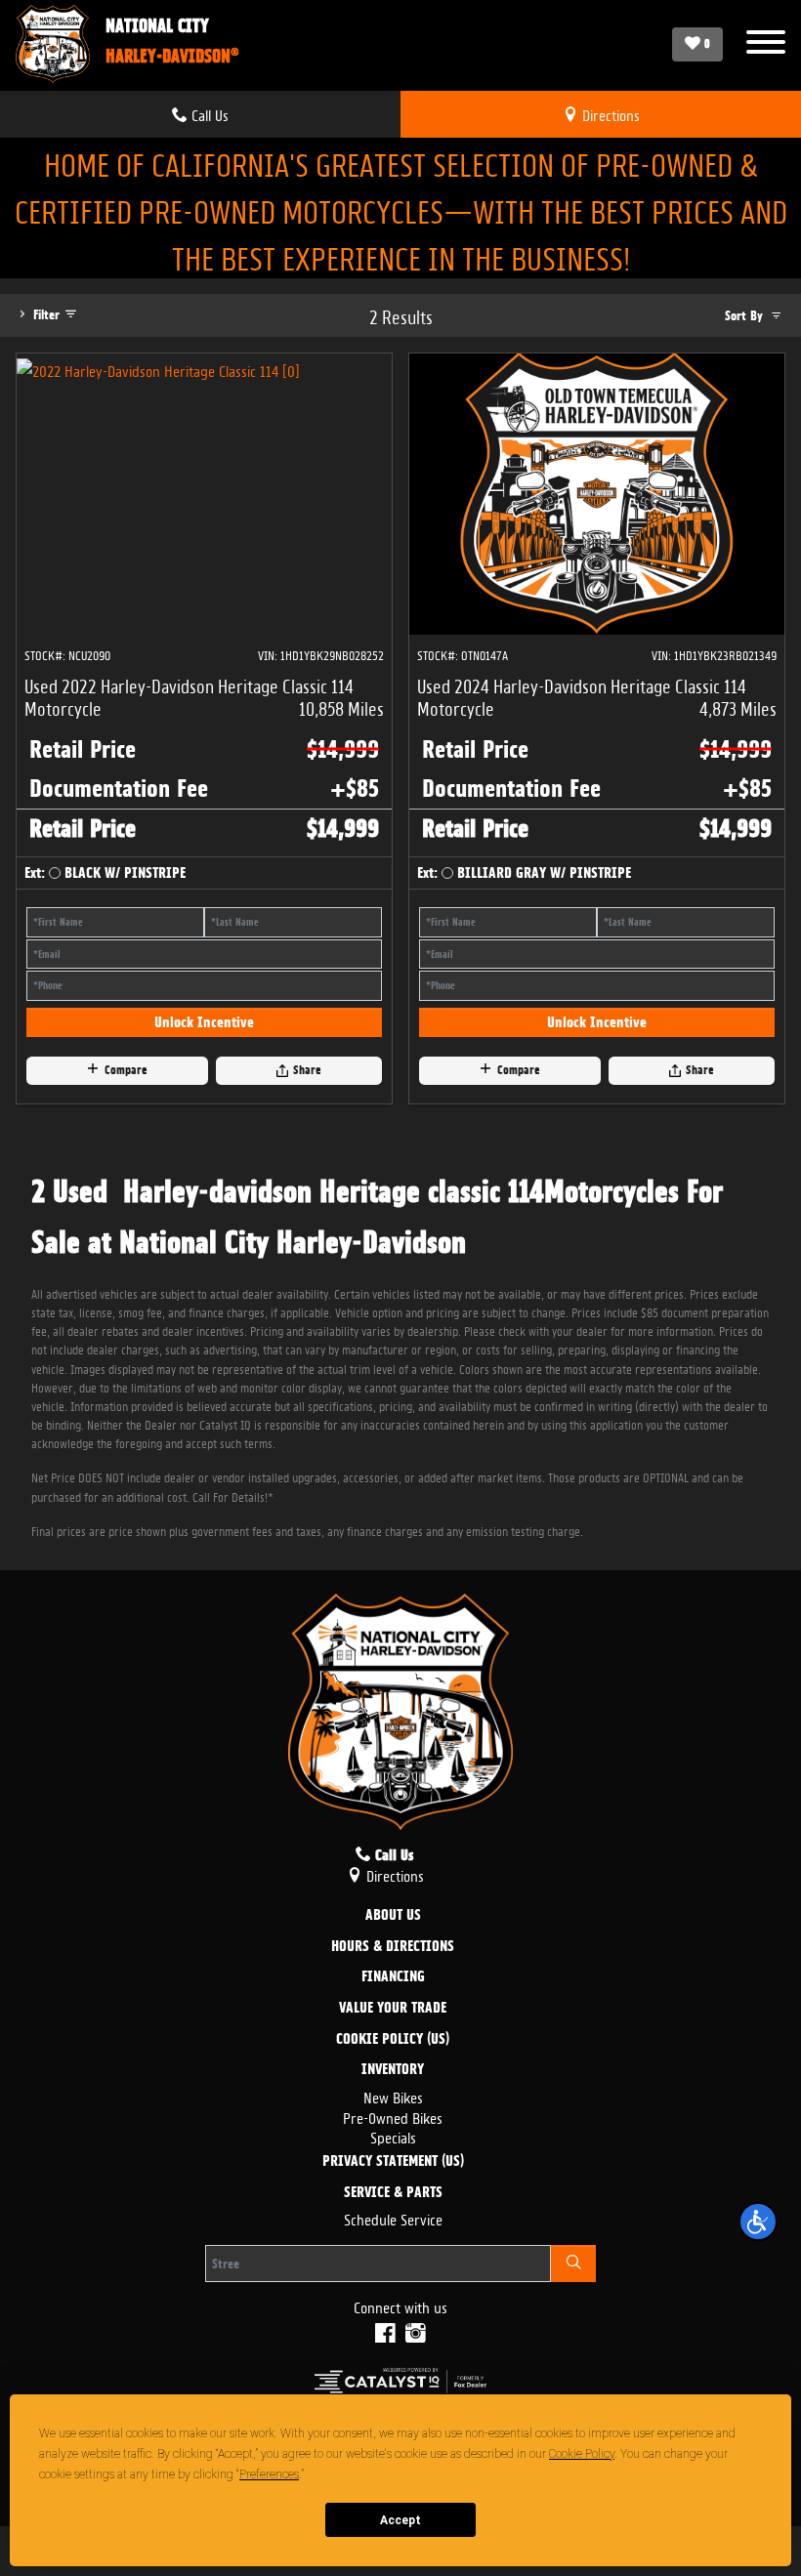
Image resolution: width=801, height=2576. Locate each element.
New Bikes (393, 2096)
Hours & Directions (393, 1947)
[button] (758, 2222)
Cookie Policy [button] (582, 2454)
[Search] (573, 2264)
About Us (393, 1916)
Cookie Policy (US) (393, 2040)
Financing (393, 1977)
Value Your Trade (393, 2009)
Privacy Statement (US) (393, 2162)
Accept (400, 2520)
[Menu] (766, 44)
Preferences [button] (269, 2474)
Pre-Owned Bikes (393, 2117)
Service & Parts (393, 2193)
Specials (393, 2136)
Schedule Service (393, 2218)
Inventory (393, 2070)
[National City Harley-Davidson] (53, 44)
